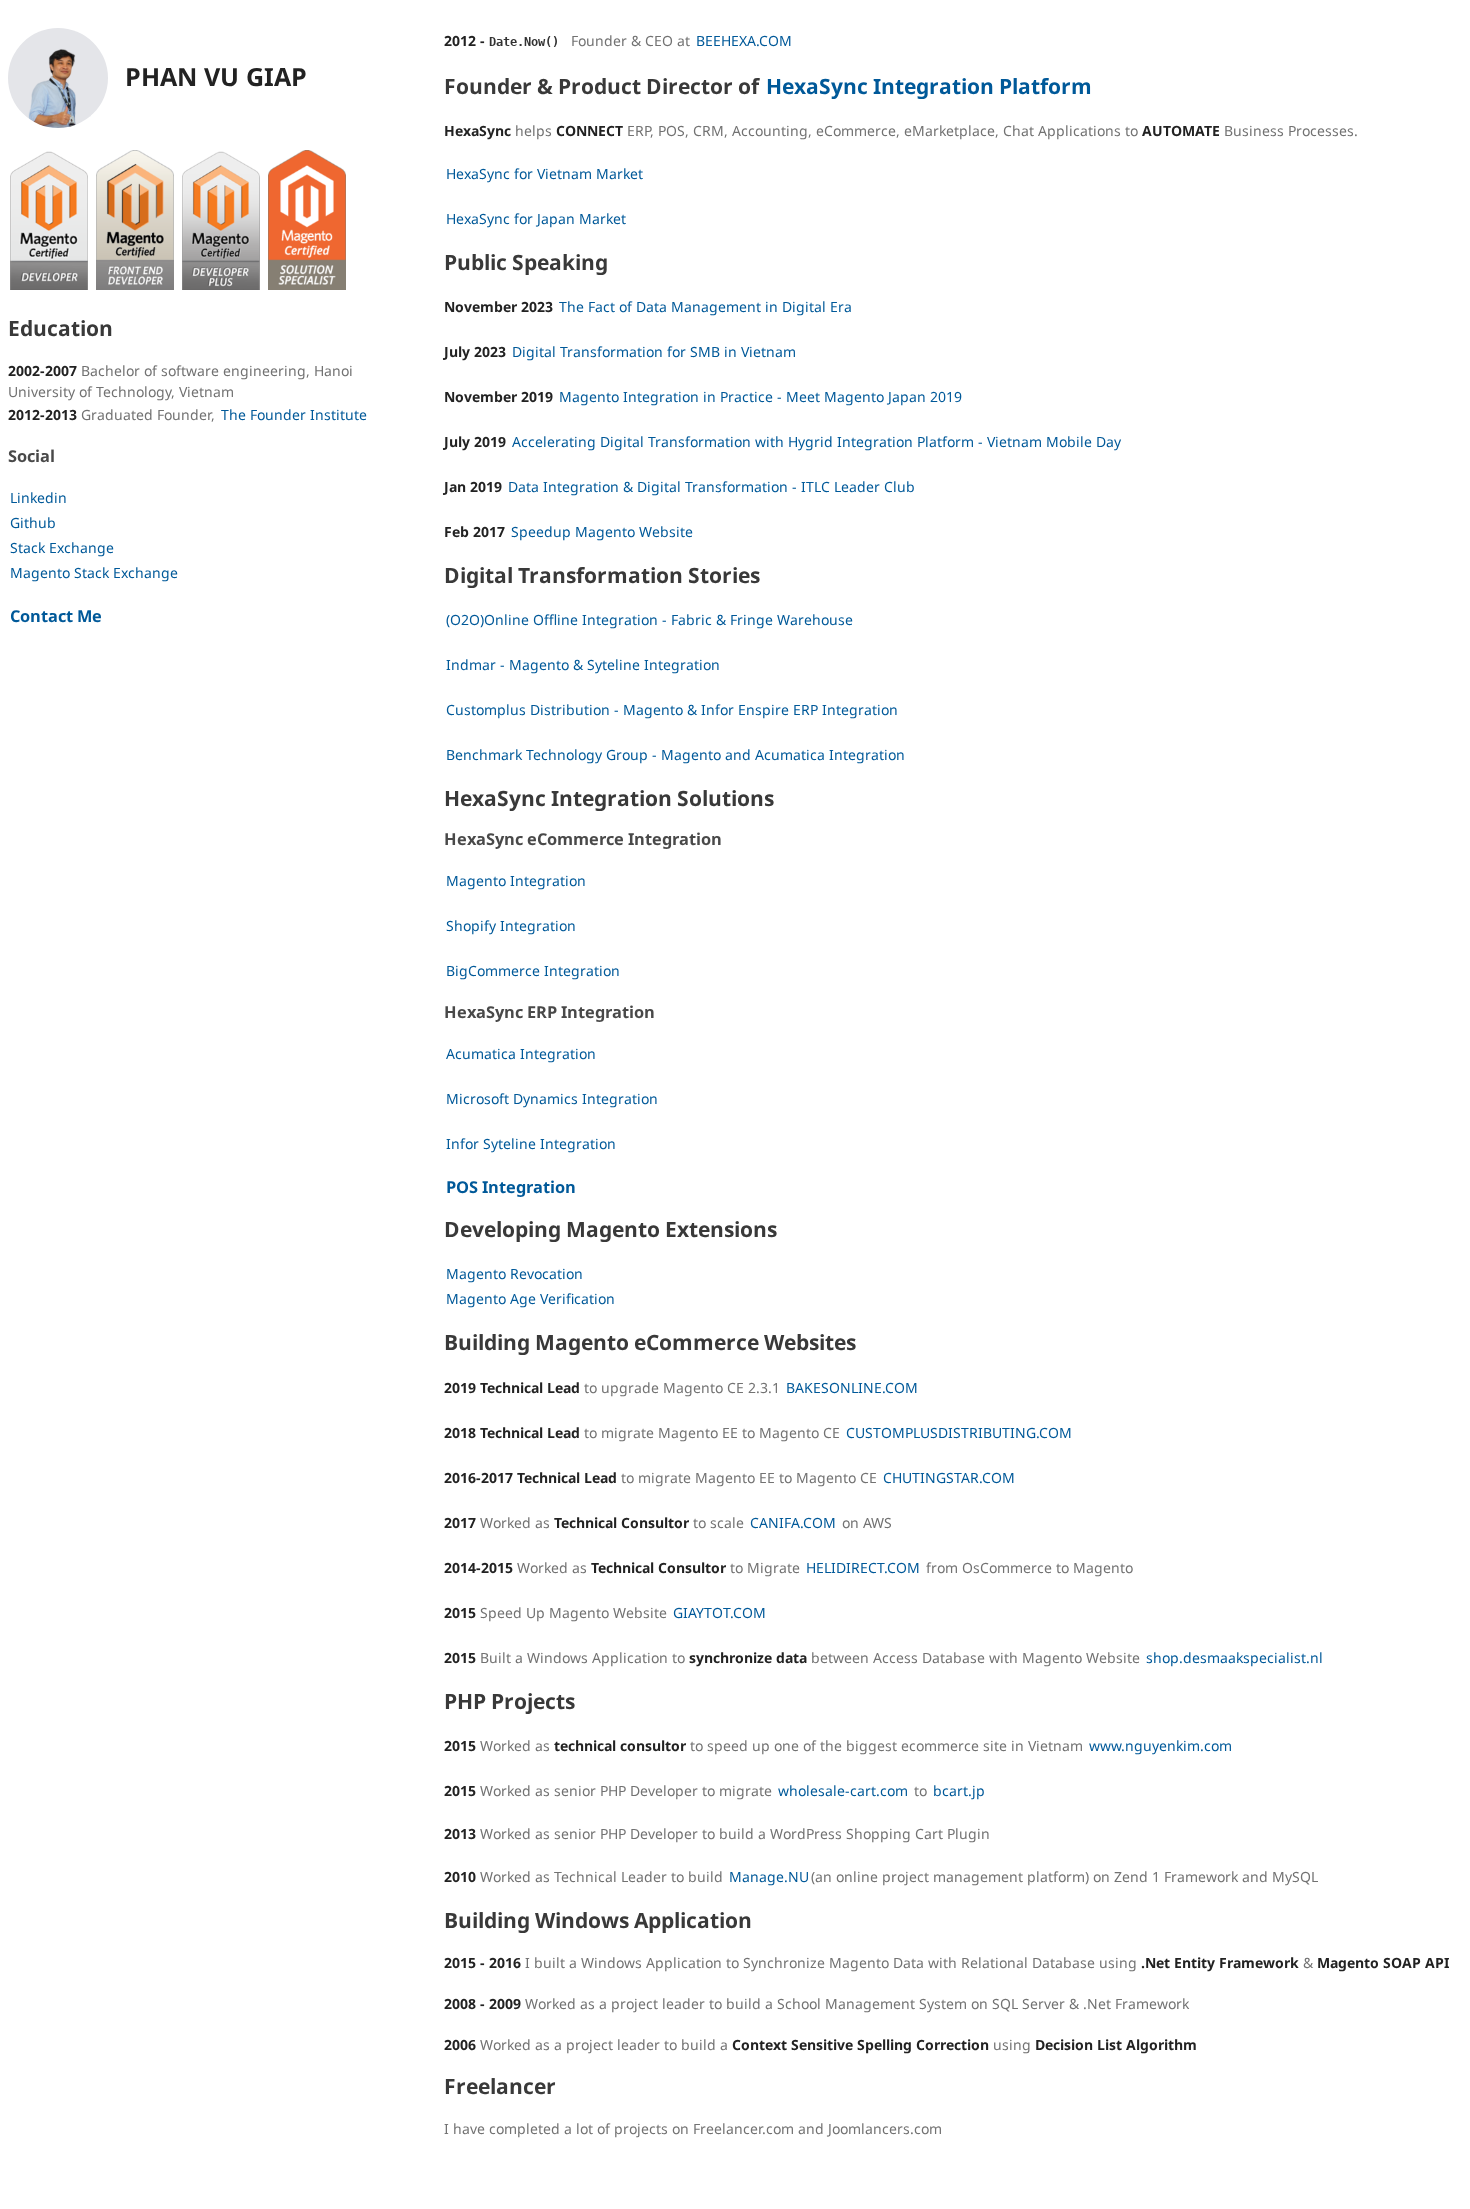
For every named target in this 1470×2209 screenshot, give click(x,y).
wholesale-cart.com (843, 1790)
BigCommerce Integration (533, 970)
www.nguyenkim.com (1160, 1745)
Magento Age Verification (530, 1298)
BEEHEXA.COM (744, 40)
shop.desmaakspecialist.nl (1234, 1657)
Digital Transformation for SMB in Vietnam (654, 351)
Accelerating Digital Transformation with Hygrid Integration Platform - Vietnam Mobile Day (816, 441)
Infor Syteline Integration (531, 1143)
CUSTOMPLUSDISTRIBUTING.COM (959, 1432)
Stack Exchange (62, 547)
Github (33, 522)
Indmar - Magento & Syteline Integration (583, 664)
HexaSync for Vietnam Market (544, 173)
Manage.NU (769, 1876)
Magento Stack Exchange (94, 572)
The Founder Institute (294, 414)
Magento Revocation (514, 1273)
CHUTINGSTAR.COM (949, 1477)
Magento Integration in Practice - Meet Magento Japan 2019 (760, 396)
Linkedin (38, 497)
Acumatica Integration (521, 1053)
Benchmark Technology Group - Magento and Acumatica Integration (675, 754)
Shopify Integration (511, 925)
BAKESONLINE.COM (852, 1387)
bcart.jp (959, 1790)
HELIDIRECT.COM (863, 1567)
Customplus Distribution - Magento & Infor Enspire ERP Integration (672, 709)
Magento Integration (516, 880)
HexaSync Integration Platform (929, 86)
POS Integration (511, 1187)
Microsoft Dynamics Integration (552, 1098)
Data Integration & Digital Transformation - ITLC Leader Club (711, 486)
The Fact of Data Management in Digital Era (705, 306)
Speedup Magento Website (602, 531)
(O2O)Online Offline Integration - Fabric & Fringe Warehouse (649, 619)
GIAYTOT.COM (719, 1612)
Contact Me (56, 616)
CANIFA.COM (793, 1522)
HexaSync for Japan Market (536, 218)
